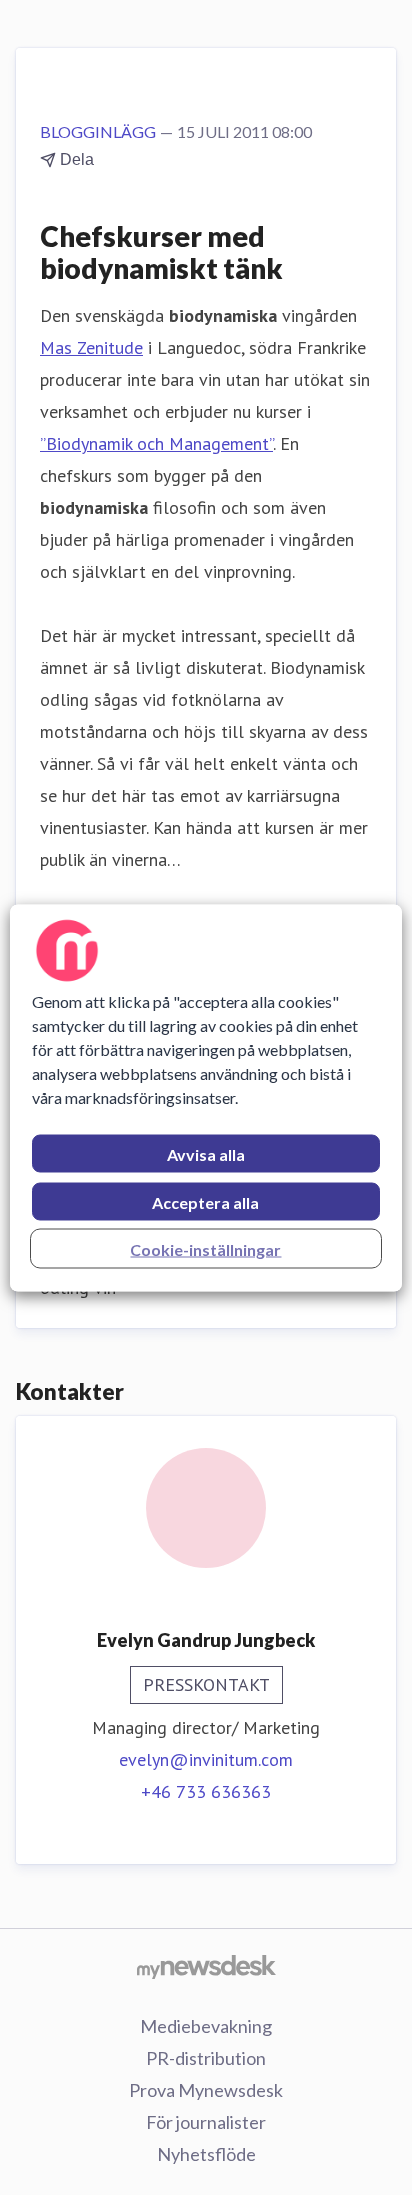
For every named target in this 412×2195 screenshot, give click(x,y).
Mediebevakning (206, 2026)
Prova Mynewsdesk (206, 2090)
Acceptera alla (205, 1201)
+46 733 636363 (206, 1791)
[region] (205, 1097)
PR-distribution (206, 2058)
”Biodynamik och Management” (156, 443)
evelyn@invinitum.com (206, 1759)
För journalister (206, 2122)
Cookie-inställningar (205, 1248)
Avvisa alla (206, 1153)
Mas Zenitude (91, 347)
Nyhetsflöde (206, 2154)
